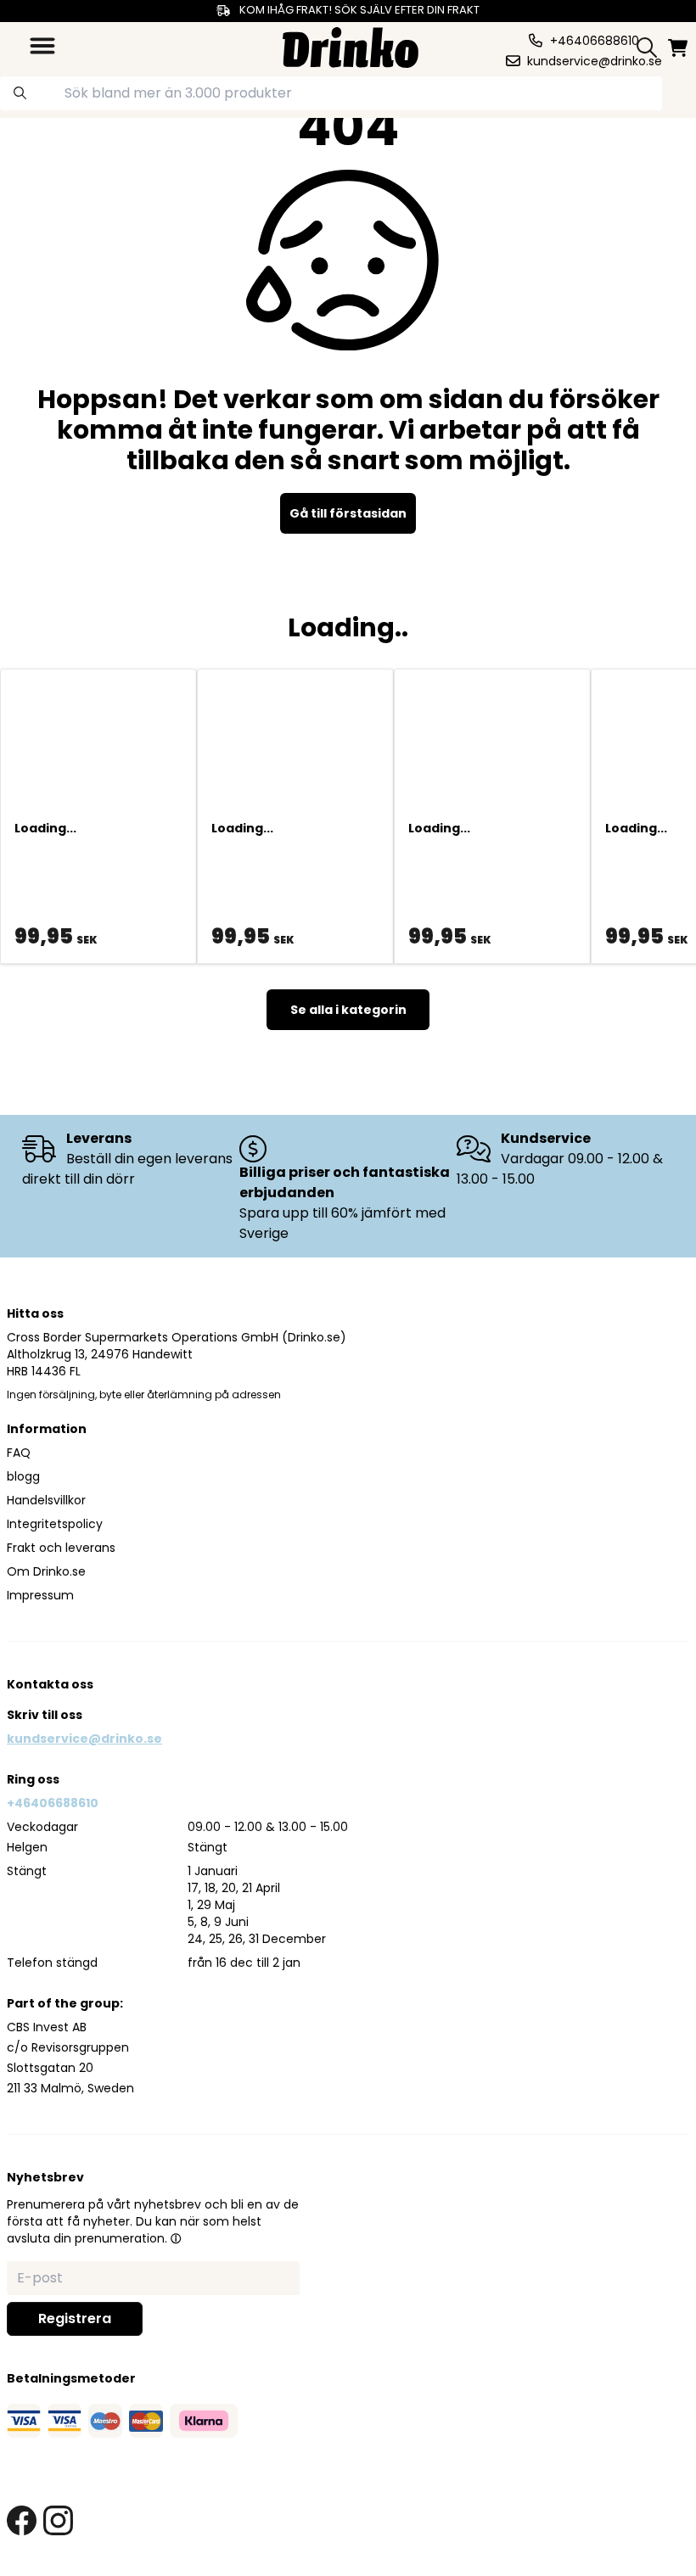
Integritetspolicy (55, 1524)
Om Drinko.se (46, 1571)
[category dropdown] (42, 46)
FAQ (19, 1453)
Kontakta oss (50, 1684)
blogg (23, 1476)
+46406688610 (53, 1803)
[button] (176, 2238)
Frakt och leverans (61, 1548)
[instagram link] (58, 2520)
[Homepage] (351, 45)
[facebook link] (22, 2520)
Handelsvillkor (46, 1500)
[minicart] (679, 48)
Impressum (40, 1595)
